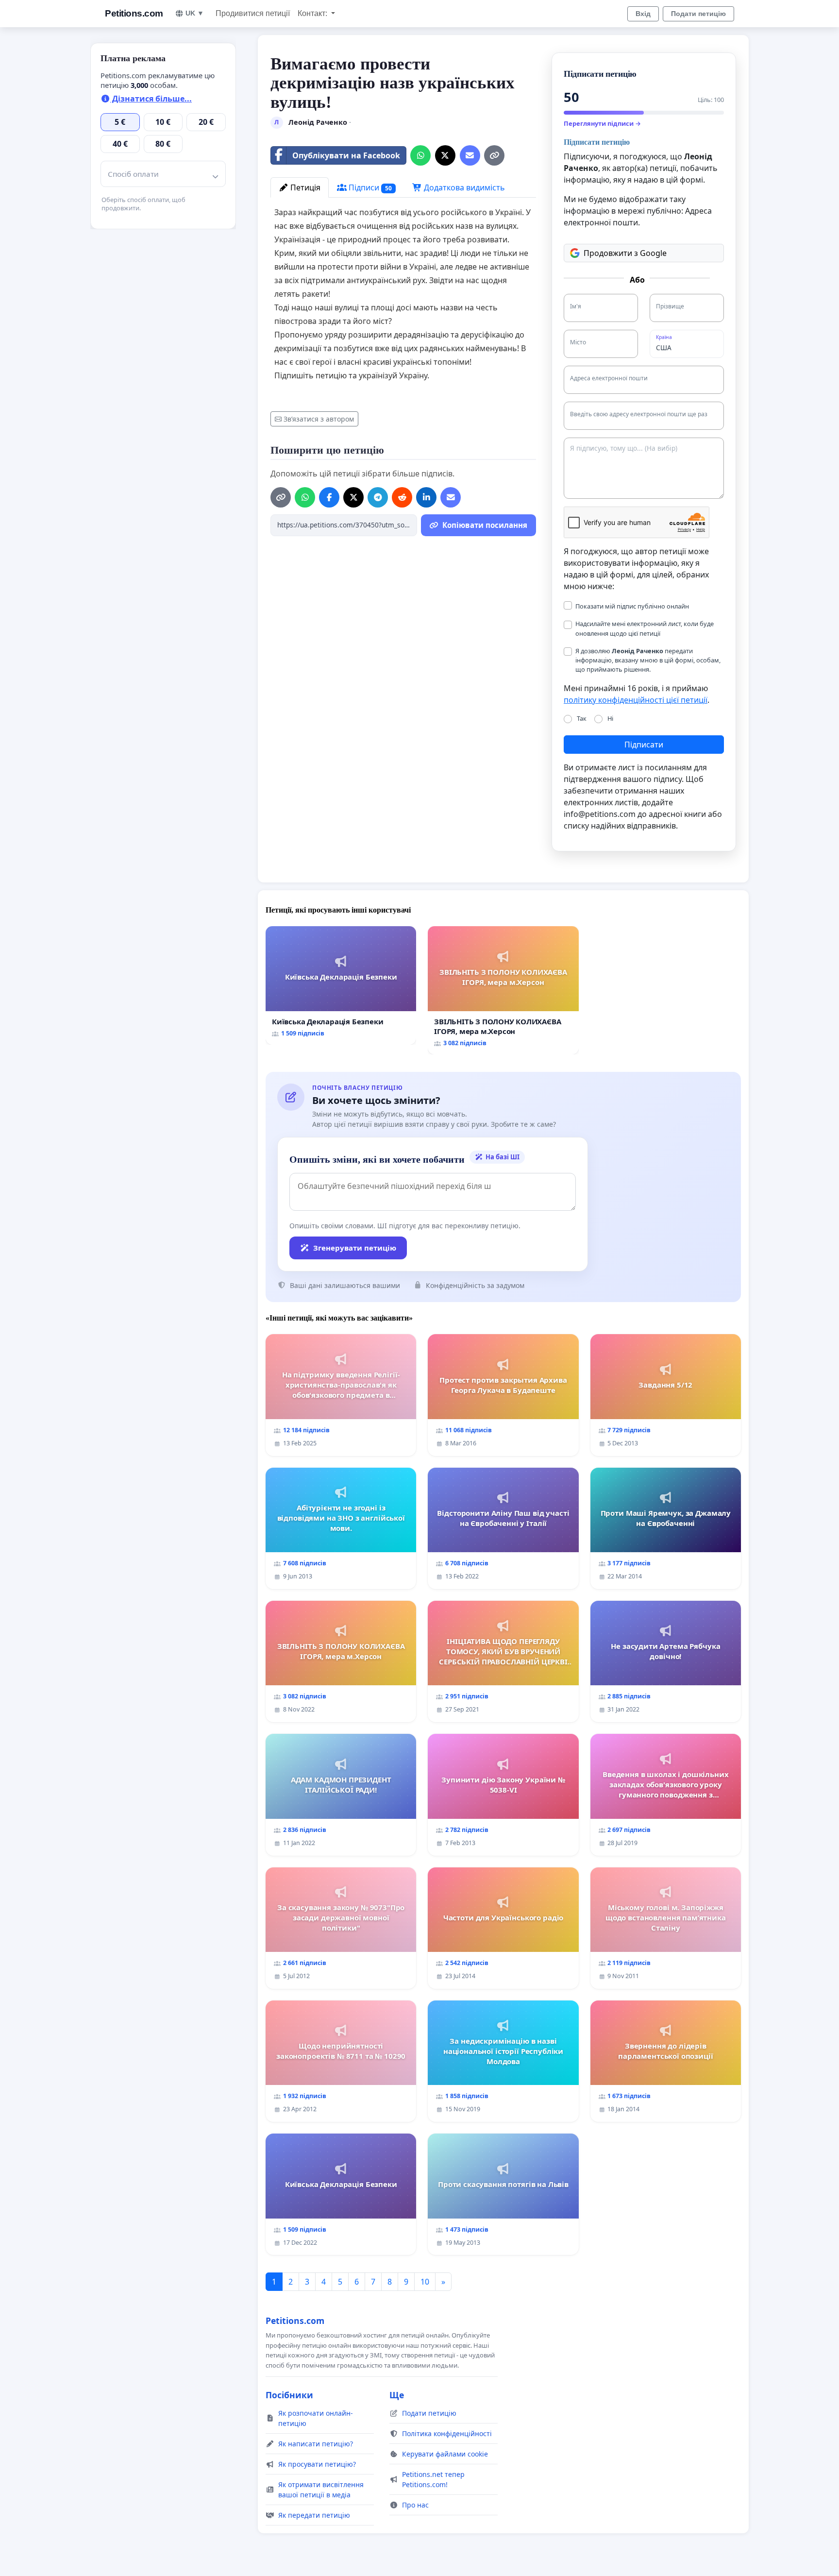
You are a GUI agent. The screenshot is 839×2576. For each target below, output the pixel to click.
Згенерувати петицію (355, 1248)
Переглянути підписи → (602, 123)
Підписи (369, 187)
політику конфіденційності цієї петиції (636, 700)
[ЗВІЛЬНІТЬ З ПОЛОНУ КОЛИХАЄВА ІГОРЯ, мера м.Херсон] (503, 990)
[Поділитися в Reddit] (402, 497)
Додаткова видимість (463, 187)
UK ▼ (195, 13)
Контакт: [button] (313, 13)
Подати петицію (698, 14)
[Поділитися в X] (445, 155)
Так (582, 718)
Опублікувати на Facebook (346, 155)
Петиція (304, 187)
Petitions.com (134, 13)
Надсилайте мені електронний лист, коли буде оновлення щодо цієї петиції (645, 628)
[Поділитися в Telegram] (378, 497)
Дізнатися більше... (151, 99)
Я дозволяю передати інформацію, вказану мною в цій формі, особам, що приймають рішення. (648, 660)
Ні (610, 718)
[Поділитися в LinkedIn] (426, 497)
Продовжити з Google (625, 253)
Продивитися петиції (253, 13)
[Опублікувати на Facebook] (329, 497)
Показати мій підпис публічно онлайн (632, 606)
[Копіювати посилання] (494, 155)
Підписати (644, 745)
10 (425, 2282)
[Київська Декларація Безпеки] (341, 985)
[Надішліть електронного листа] (470, 155)
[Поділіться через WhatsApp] (420, 155)
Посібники (289, 2395)
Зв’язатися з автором (319, 419)
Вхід (643, 14)
